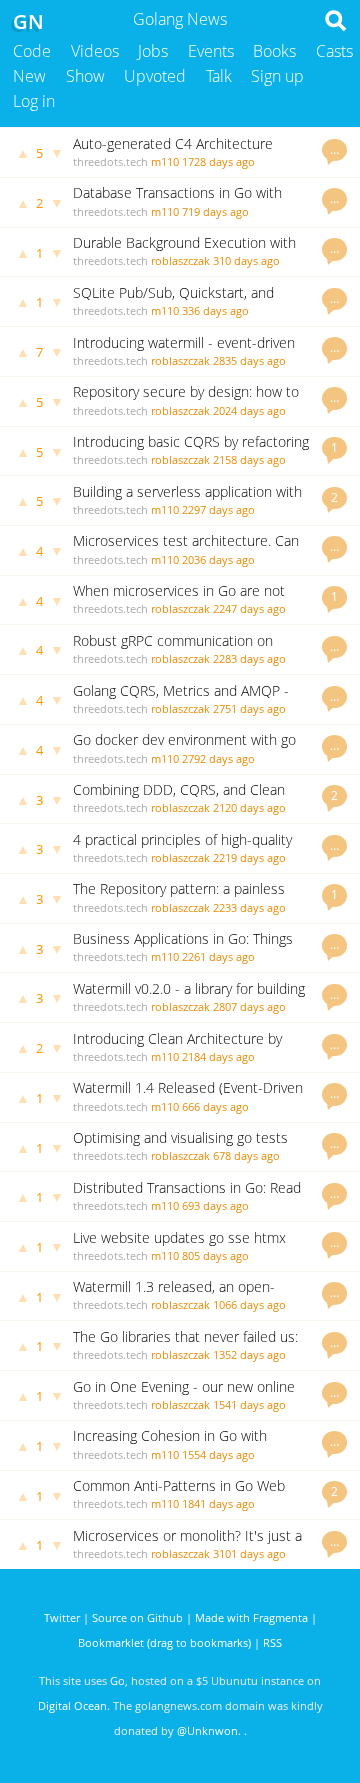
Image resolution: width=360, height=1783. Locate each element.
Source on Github (137, 1617)
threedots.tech (110, 161)
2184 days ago (218, 1056)
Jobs (153, 51)
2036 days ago (218, 559)
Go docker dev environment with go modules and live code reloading (184, 748)
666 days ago (215, 1106)
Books (274, 51)
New (29, 76)
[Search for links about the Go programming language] (339, 26)
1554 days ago (218, 1454)
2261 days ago (218, 956)
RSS (272, 1642)
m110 (165, 161)
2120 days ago (249, 807)
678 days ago (246, 1155)
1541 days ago (249, 1404)
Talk (219, 76)
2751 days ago (249, 708)
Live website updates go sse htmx (179, 1237)
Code (32, 51)
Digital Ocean (72, 1705)
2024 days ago (249, 410)
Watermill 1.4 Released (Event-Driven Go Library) (188, 1096)
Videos (95, 51)
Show (85, 76)
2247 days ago (249, 608)
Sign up (277, 76)
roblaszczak (180, 260)
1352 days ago (249, 1354)
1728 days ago (218, 161)
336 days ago (215, 310)
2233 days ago (249, 907)
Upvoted (155, 76)
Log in (34, 101)
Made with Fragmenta (251, 1617)
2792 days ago (218, 758)
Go (117, 1680)
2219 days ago (249, 857)
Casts (334, 51)
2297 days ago (218, 509)
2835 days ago (249, 360)
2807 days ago (249, 1006)
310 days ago (246, 260)
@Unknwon (207, 1730)
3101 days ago (249, 1553)
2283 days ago (249, 658)
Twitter (62, 1617)
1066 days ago (249, 1304)
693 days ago (215, 1205)
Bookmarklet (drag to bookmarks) (164, 1642)
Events (211, 51)
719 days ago (215, 211)
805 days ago (215, 1255)
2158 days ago (249, 459)
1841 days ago (218, 1503)
